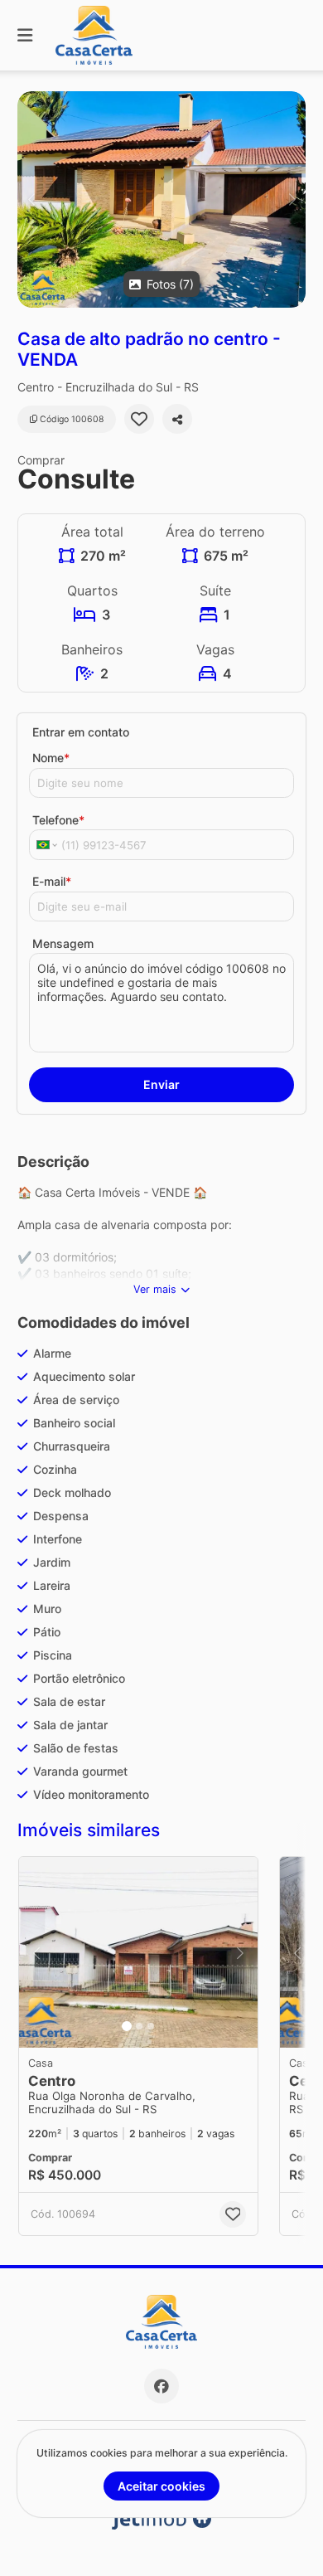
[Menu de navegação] (25, 35)
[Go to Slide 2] (139, 2026)
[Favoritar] (139, 419)
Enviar (161, 1084)
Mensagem (63, 943)
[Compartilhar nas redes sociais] (177, 419)
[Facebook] (161, 2386)
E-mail (52, 881)
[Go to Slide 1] (127, 2026)
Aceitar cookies (161, 2486)
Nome (51, 758)
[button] (161, 199)
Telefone (58, 820)
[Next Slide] (292, 199)
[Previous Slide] (31, 199)
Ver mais (155, 1289)
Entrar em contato (81, 732)
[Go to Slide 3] (151, 2026)
